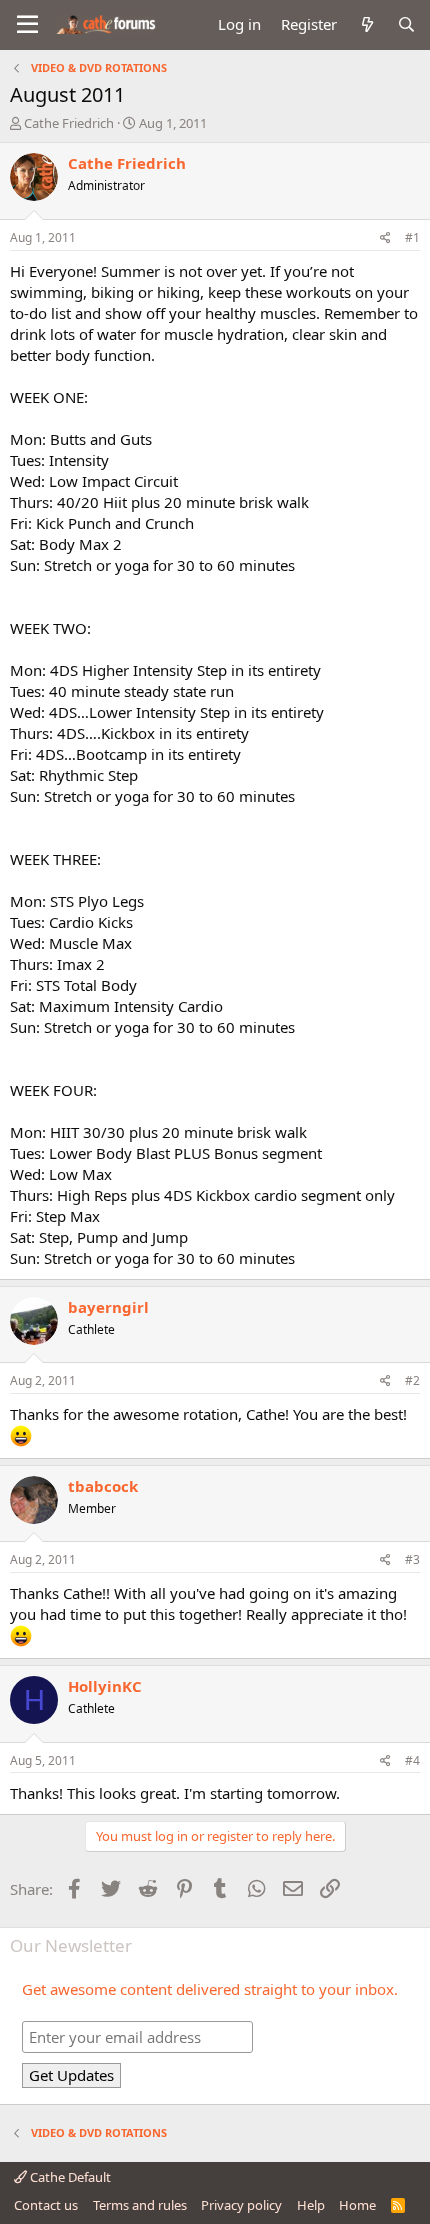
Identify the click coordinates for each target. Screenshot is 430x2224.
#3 (412, 1559)
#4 (412, 1760)
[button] (27, 25)
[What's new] (366, 24)
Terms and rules (140, 2205)
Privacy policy (241, 2205)
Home (357, 2205)
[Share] (385, 238)
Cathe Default (69, 2177)
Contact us (46, 2205)
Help (311, 2205)
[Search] (406, 24)
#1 (412, 237)
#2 (412, 1380)
